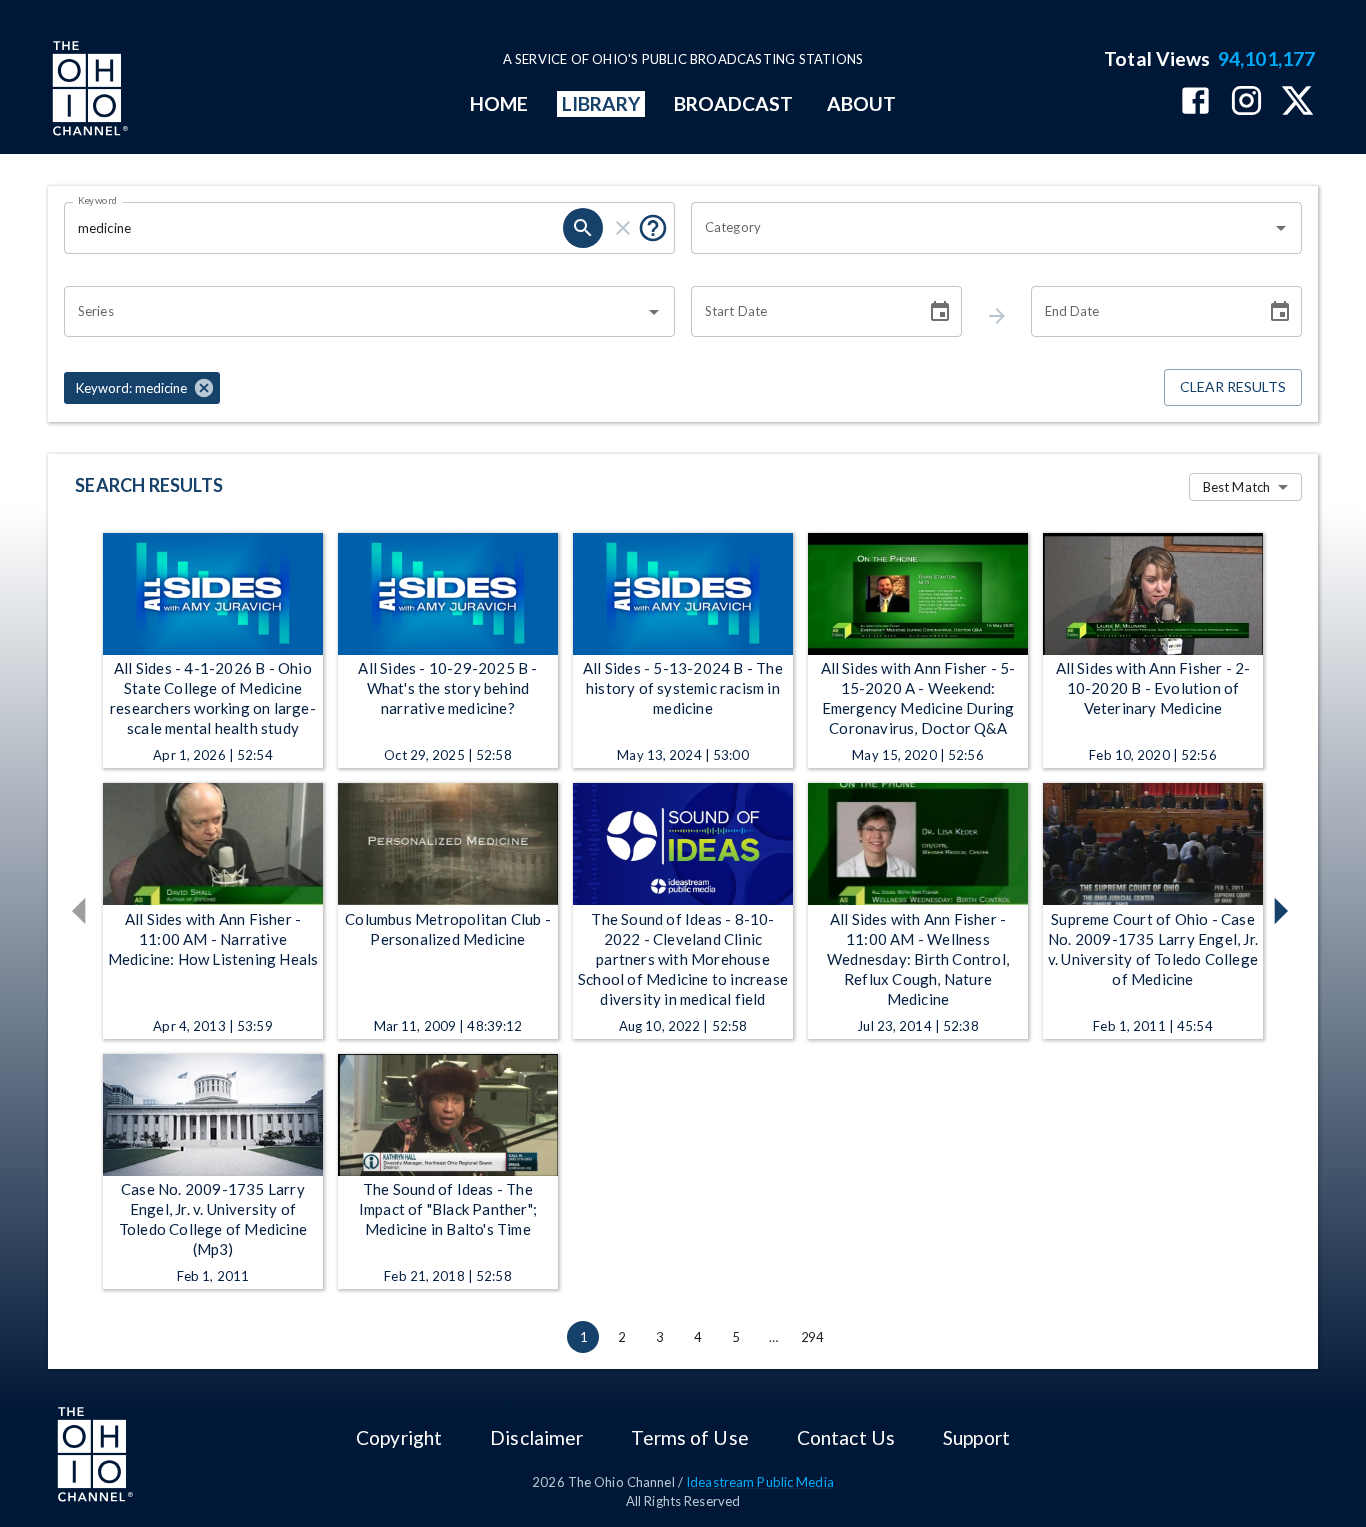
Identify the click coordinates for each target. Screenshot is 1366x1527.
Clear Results (1233, 386)
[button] (142, 388)
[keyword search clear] (623, 228)
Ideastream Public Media (760, 1482)
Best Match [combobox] (1236, 487)
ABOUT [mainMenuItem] (861, 103)
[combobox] (981, 228)
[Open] (1281, 228)
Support (976, 1437)
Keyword (98, 200)
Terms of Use (689, 1437)
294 (812, 1337)
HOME (499, 103)
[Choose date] (940, 312)
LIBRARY (601, 103)
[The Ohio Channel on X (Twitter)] (1297, 102)
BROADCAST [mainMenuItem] (734, 103)
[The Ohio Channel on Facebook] (1195, 102)
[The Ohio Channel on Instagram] (1246, 102)
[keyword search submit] (583, 228)
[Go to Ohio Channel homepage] (88, 91)
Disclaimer (536, 1437)
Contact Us (846, 1437)
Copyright (399, 1437)
